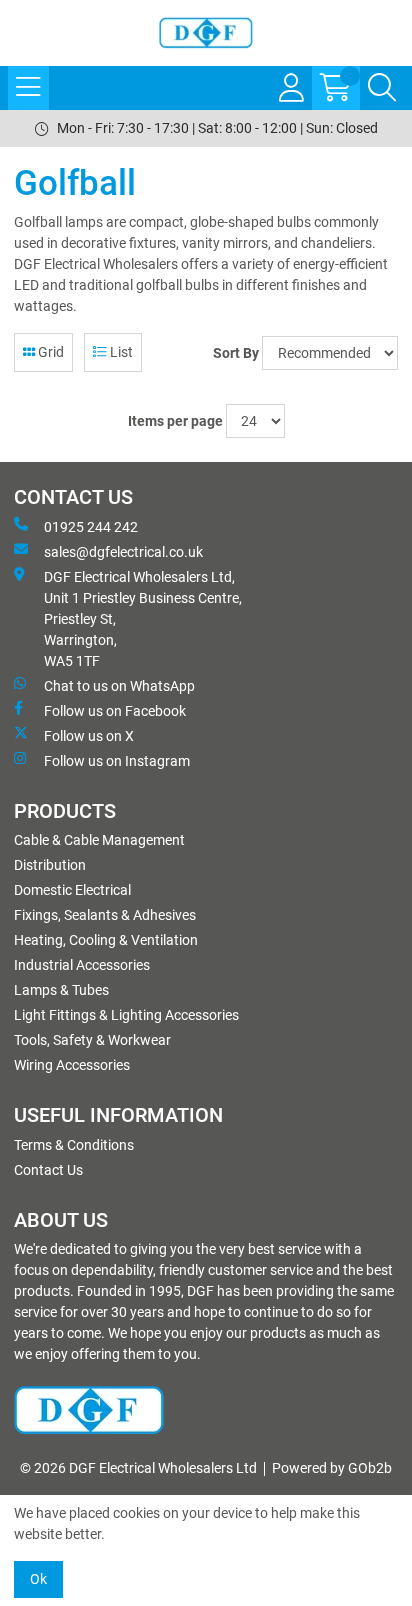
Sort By (236, 353)
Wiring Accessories (72, 1065)
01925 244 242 (91, 527)
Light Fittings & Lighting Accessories (126, 1015)
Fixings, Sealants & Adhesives (105, 915)
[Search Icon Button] (382, 88)
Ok (38, 1579)
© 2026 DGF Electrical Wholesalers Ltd (138, 1468)
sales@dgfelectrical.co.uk (123, 552)
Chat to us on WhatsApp (119, 686)
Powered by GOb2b (332, 1468)
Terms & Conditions (74, 1145)
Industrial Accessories (82, 965)
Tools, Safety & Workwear (92, 1040)
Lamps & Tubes (61, 990)
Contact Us (48, 1170)
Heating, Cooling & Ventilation (106, 940)
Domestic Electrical (72, 890)
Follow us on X (89, 736)
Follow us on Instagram (117, 761)
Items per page (175, 421)
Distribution (50, 865)
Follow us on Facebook (115, 711)
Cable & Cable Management (99, 840)
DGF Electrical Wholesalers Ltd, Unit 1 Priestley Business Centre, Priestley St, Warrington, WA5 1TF (143, 619)
